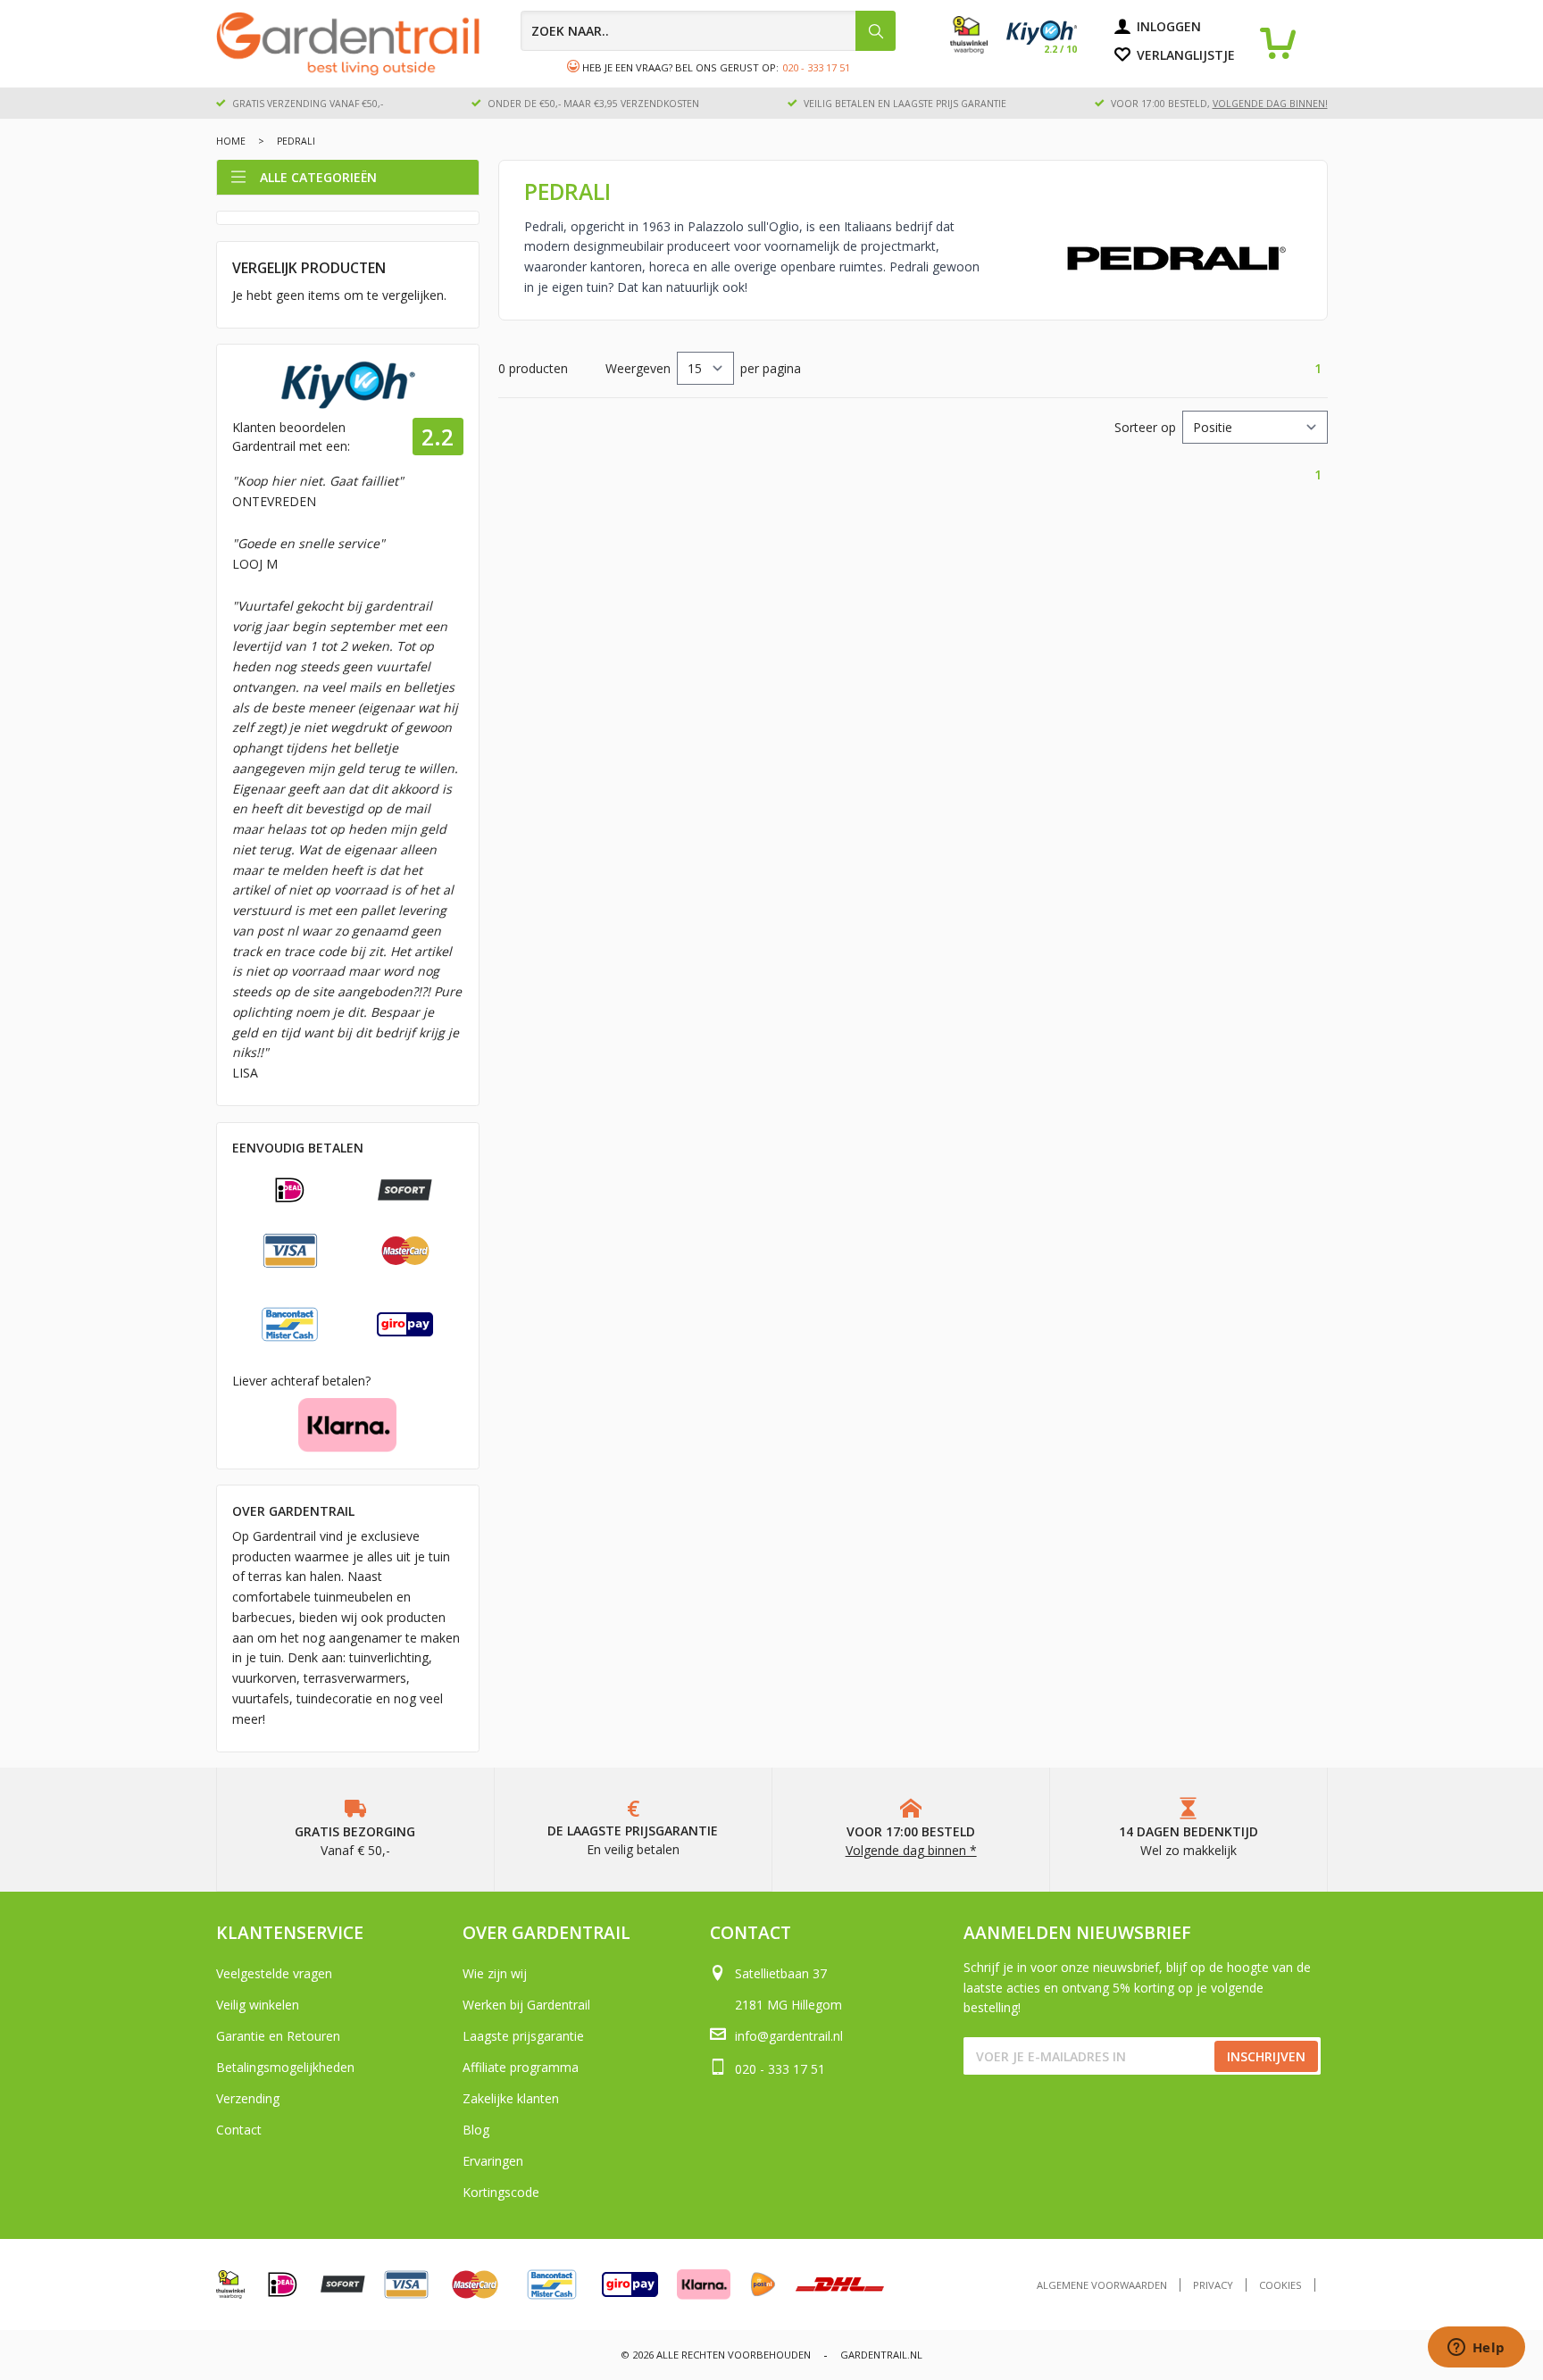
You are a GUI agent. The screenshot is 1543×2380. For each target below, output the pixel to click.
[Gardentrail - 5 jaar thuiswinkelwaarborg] (978, 49)
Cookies (1280, 2285)
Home (231, 141)
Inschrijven (1266, 2056)
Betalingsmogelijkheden (285, 2067)
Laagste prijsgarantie (523, 2036)
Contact (239, 2130)
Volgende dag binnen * (911, 1850)
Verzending (248, 2098)
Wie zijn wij (495, 1973)
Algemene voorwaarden (1102, 2285)
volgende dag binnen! (1270, 104)
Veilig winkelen (258, 2005)
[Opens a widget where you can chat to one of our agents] (1476, 2349)
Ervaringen (493, 2161)
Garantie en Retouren (278, 2036)
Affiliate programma (521, 2067)
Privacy (1213, 2285)
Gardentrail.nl (881, 2355)
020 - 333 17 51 (816, 67)
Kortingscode (501, 2192)
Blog (476, 2130)
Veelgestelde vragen (274, 1973)
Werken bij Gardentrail (526, 2005)
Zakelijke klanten (511, 2098)
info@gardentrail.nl (789, 2036)
